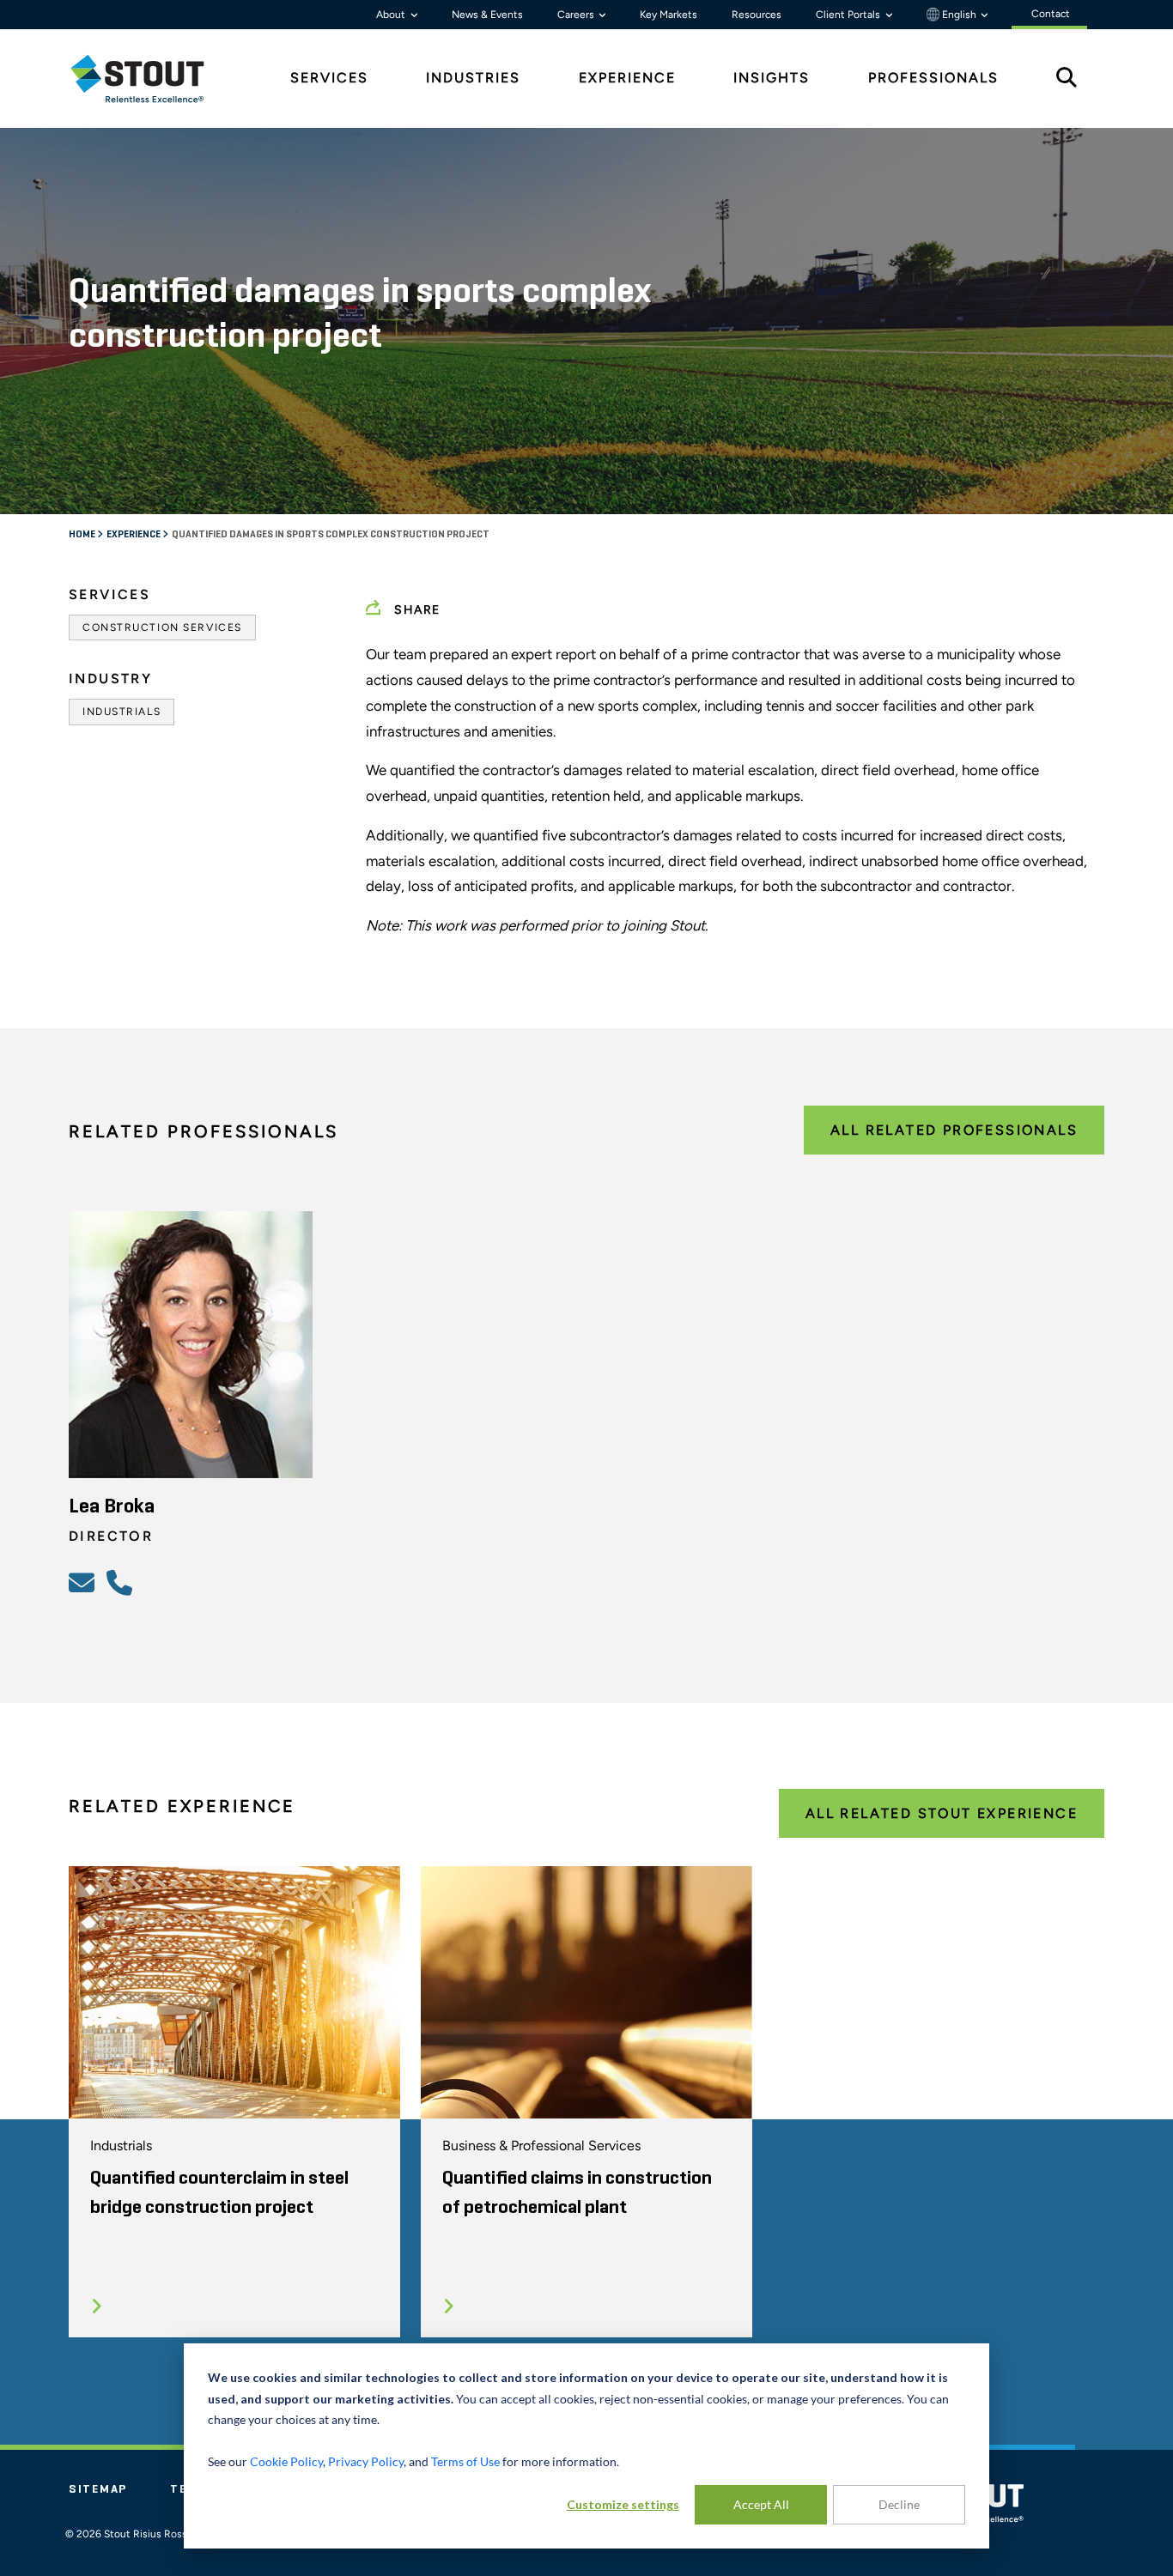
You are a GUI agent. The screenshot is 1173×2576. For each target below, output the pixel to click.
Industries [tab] (473, 78)
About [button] (392, 15)
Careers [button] (577, 15)
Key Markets (669, 15)
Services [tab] (329, 78)
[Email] (84, 1582)
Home (83, 535)
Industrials (122, 712)
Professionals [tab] (933, 78)
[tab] (150, 79)
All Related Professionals (954, 1130)
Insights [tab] (772, 78)
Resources (757, 15)
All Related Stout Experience (942, 1813)
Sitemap (98, 2489)
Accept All (761, 2504)
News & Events (487, 15)
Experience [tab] (627, 78)
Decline (899, 2504)
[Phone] (122, 1582)
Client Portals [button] (849, 15)
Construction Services (162, 627)
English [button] (959, 15)
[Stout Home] (150, 79)
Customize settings (623, 2504)
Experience (134, 535)
